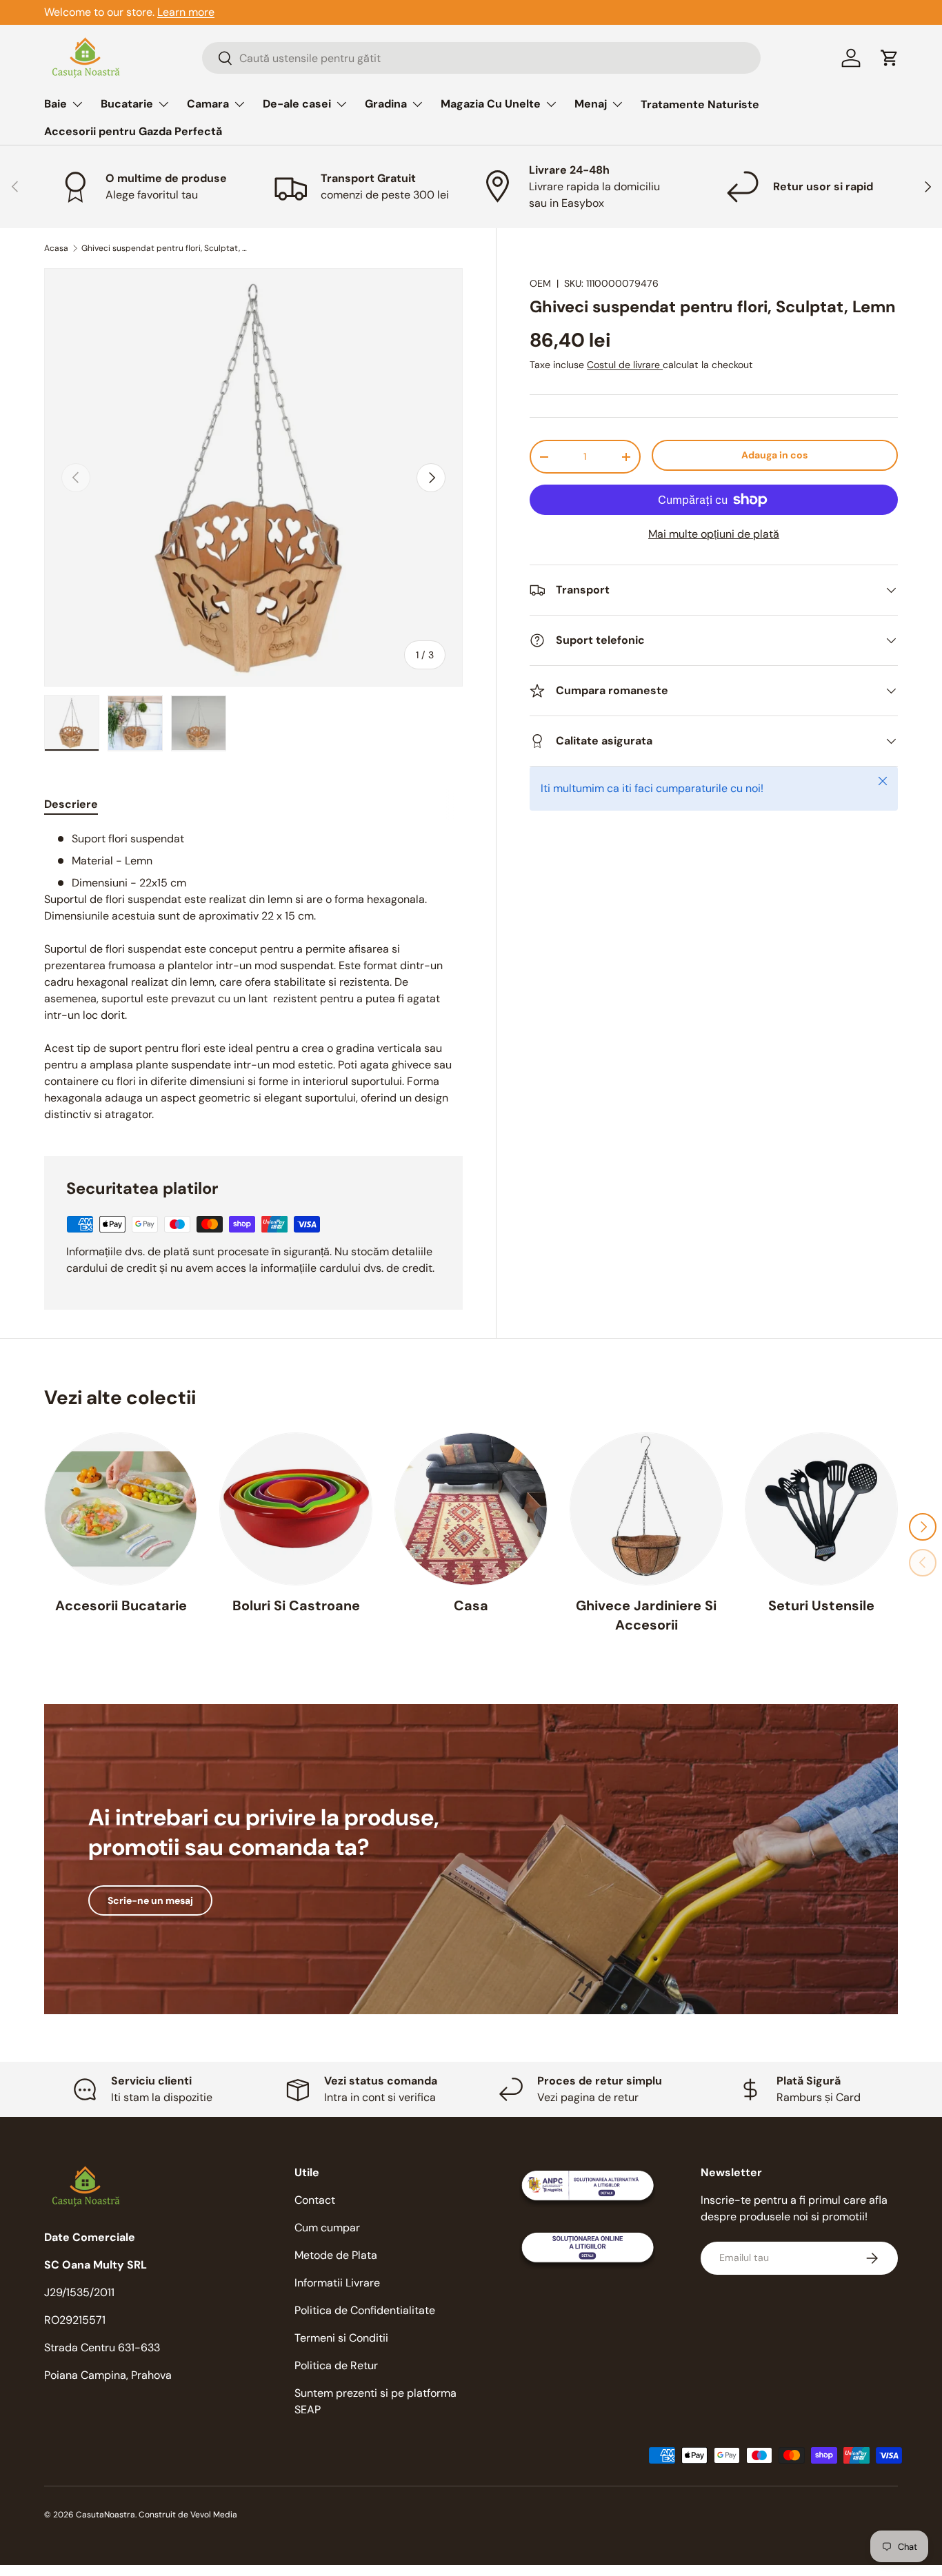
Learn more (186, 12)
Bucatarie (127, 104)
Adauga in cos (774, 455)
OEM (540, 283)
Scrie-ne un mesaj (150, 1900)
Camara (208, 104)
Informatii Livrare (337, 2283)
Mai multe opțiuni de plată (714, 534)
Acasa (56, 248)
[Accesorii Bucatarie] (121, 1509)
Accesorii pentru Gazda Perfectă (133, 131)
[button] (890, 58)
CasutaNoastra (106, 2515)
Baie (56, 104)
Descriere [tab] (71, 804)
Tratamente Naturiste (700, 104)
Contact (315, 2200)
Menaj (591, 104)
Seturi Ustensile (821, 1605)
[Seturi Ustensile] (821, 1509)
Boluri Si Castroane (296, 1605)
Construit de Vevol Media (188, 2515)
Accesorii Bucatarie (121, 1605)
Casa (471, 1605)
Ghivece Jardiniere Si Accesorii (646, 1615)
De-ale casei (297, 104)
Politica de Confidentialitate (365, 2310)
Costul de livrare (625, 365)
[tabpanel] (253, 977)
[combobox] (481, 58)
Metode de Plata (336, 2255)
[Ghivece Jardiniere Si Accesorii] (646, 1509)
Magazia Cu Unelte (491, 104)
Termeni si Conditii (341, 2338)
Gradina (386, 104)
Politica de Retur (336, 2365)
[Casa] (471, 1509)
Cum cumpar (327, 2228)
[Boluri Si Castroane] (296, 1509)
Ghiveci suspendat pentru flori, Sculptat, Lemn (164, 248)
